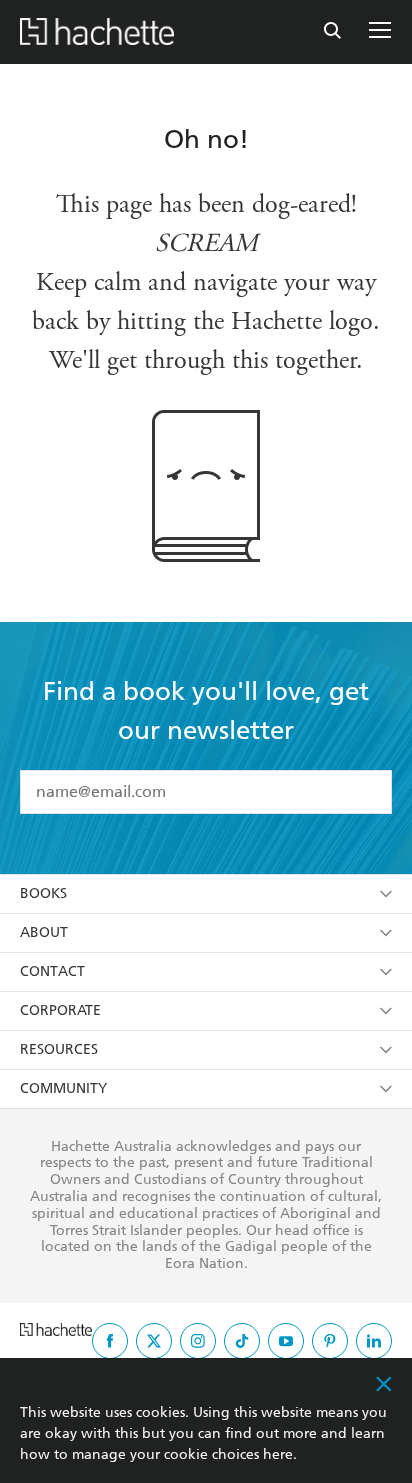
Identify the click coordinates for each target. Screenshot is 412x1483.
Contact (52, 971)
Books (43, 893)
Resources (59, 1049)
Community (63, 1088)
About (44, 932)
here (278, 1454)
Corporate (60, 1010)
